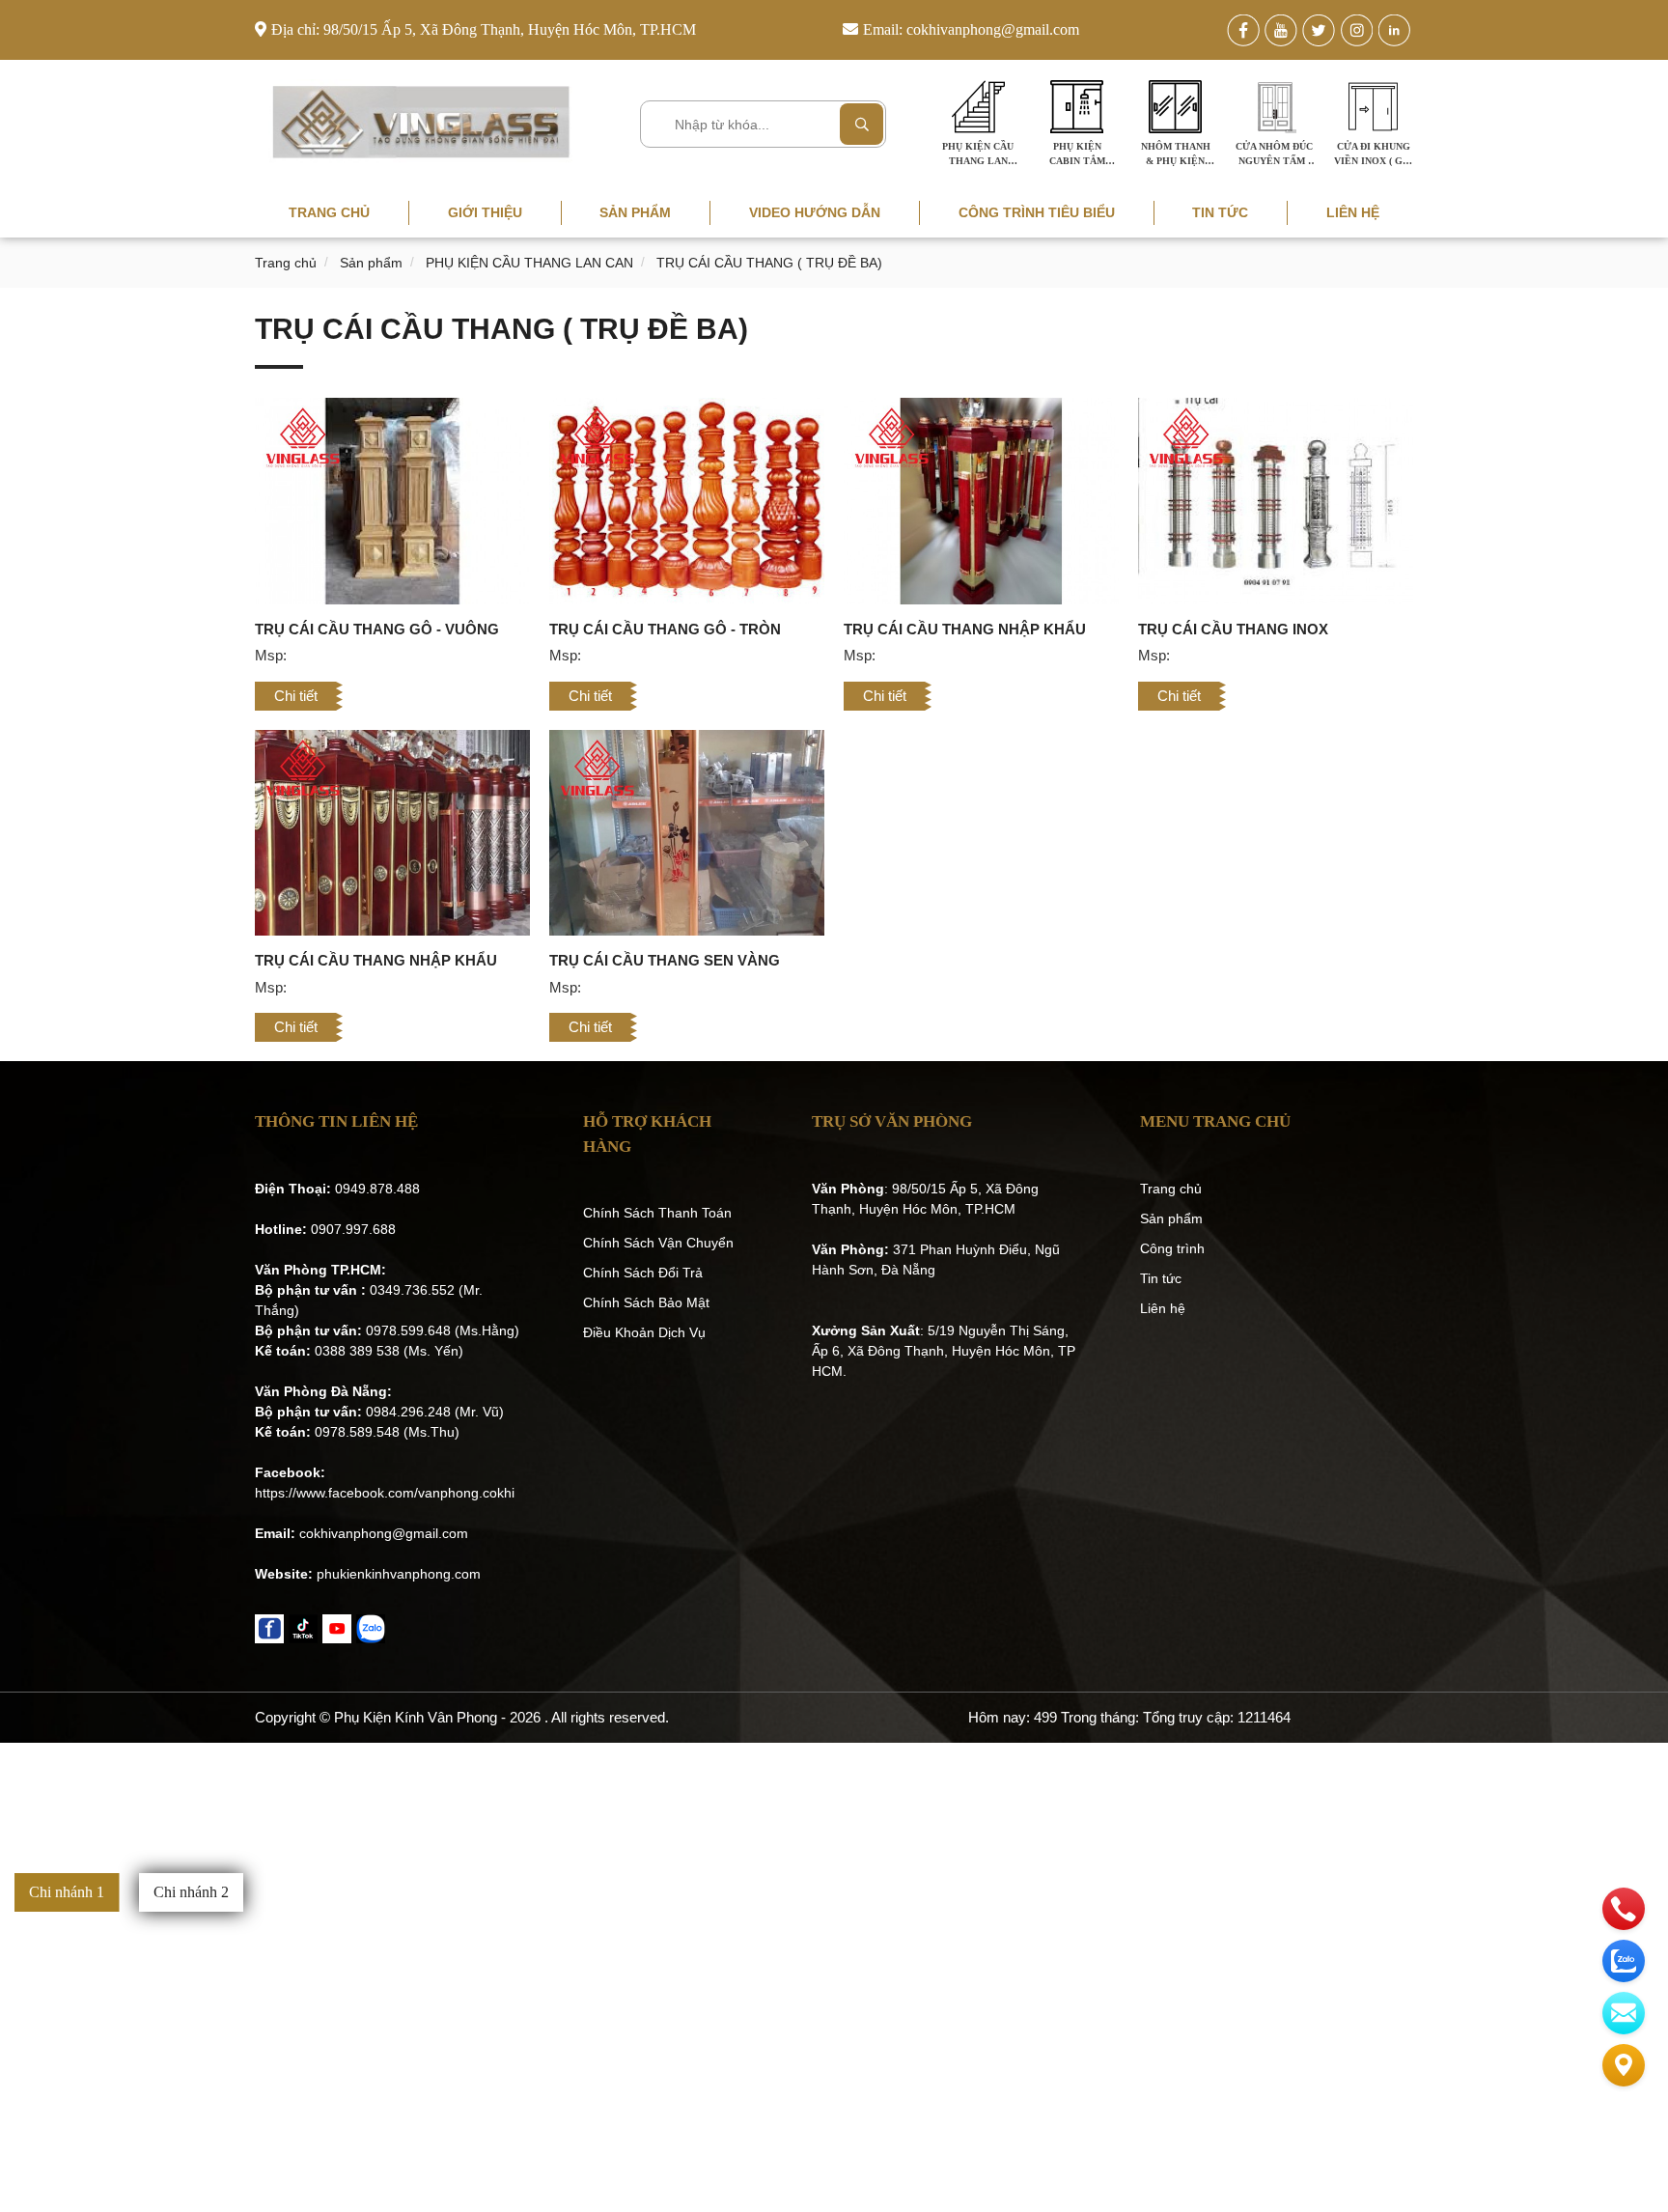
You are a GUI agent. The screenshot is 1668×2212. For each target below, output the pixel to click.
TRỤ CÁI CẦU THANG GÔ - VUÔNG (377, 629)
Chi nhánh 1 (67, 1892)
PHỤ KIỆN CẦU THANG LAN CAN (529, 263)
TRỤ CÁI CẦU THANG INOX (1233, 629)
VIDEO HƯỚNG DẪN (815, 212)
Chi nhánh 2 (191, 1892)
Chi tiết (296, 696)
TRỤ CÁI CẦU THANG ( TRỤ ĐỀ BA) (769, 263)
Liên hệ (1353, 212)
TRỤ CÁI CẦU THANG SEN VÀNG (665, 960)
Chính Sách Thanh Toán (657, 1213)
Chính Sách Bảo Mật (646, 1302)
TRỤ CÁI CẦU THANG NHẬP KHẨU (965, 629)
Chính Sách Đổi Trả (643, 1273)
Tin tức (1220, 212)
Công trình (1172, 1248)
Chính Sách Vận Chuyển (658, 1243)
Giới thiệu (485, 212)
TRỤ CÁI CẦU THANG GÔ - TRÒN (665, 629)
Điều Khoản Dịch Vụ (644, 1332)
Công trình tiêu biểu (1037, 212)
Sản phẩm (635, 212)
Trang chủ (329, 212)
